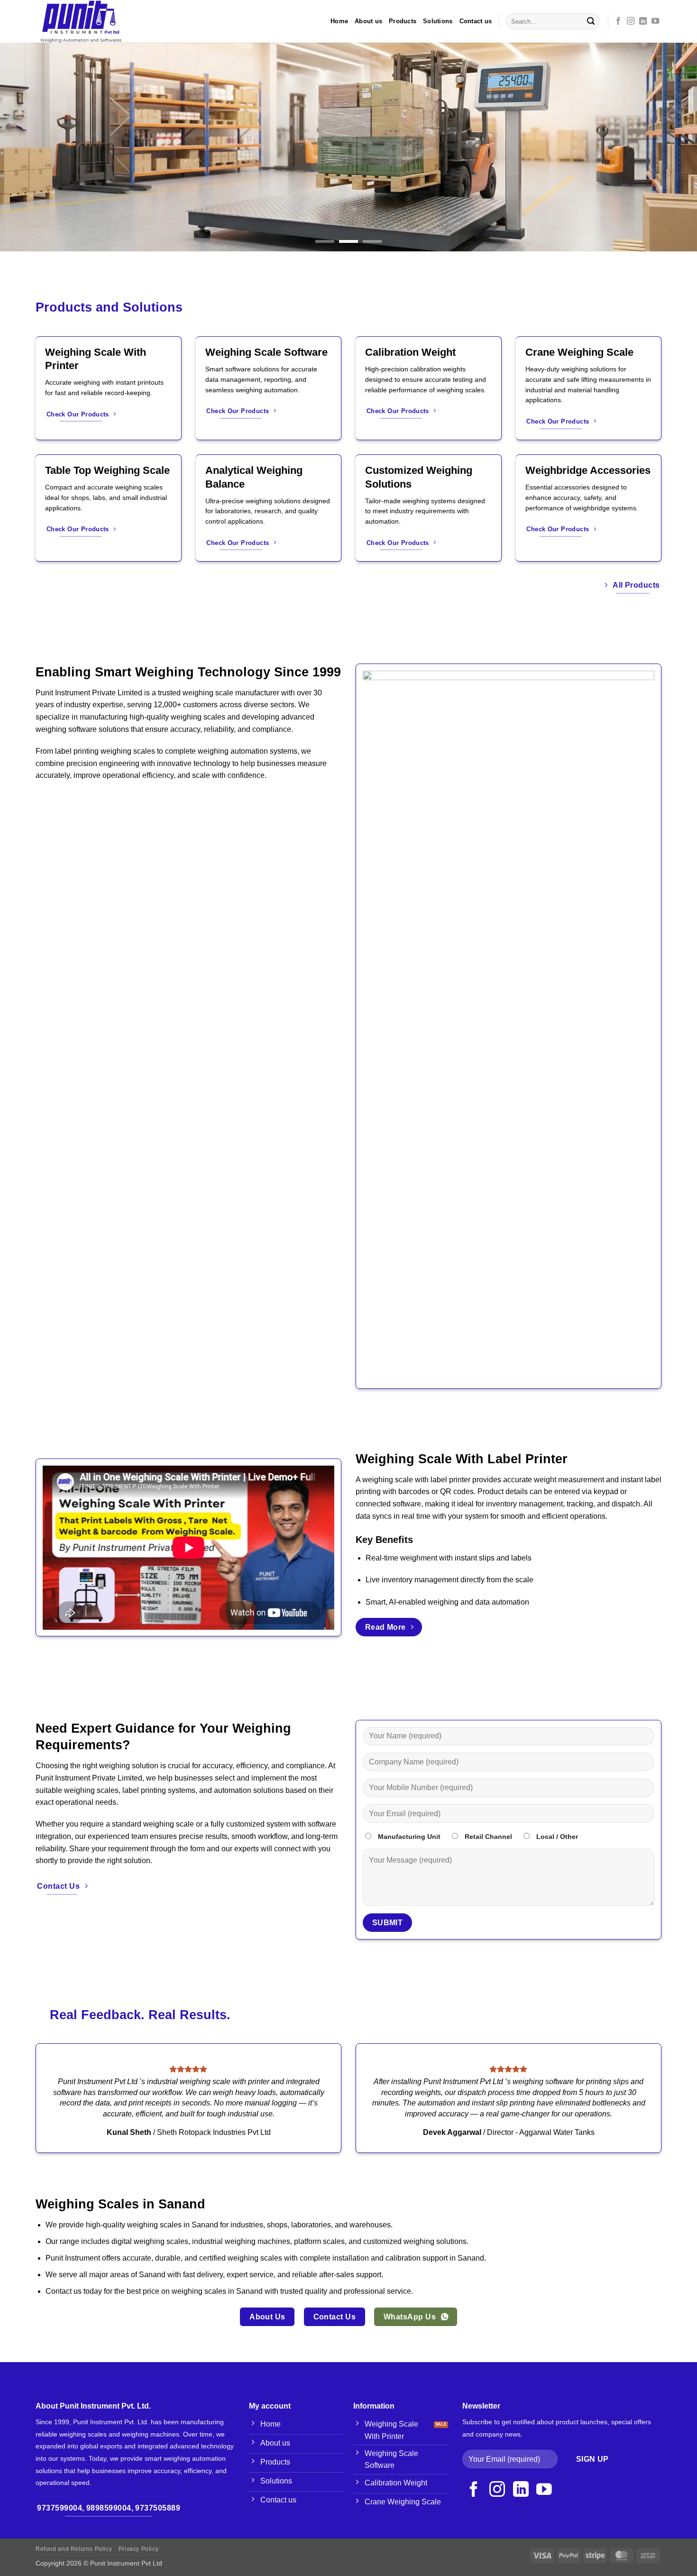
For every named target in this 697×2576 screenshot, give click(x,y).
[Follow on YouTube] (655, 21)
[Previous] (26, 147)
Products (403, 21)
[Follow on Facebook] (618, 21)
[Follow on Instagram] (631, 21)
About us (368, 21)
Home (339, 21)
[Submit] (591, 21)
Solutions (438, 21)
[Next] (671, 147)
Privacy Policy (139, 2549)
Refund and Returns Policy (74, 2549)
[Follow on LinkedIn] (643, 21)
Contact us (476, 21)
